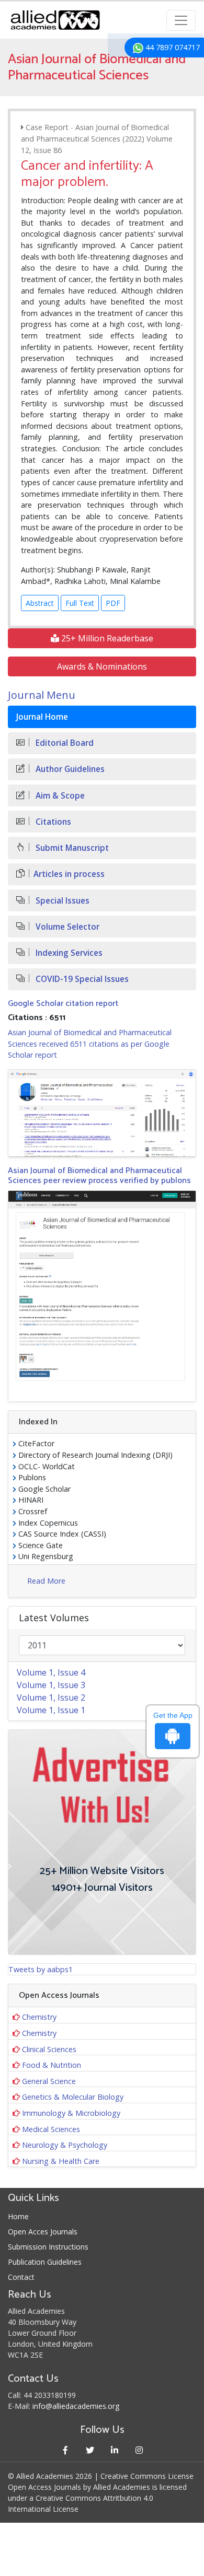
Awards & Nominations (102, 666)
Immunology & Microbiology (71, 2113)
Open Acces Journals (43, 2232)
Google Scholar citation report (63, 1004)
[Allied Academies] (55, 20)
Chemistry (39, 2017)
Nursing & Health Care (61, 2161)
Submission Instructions (48, 2247)
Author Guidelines (69, 769)
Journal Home (42, 717)
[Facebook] (65, 2450)
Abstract (40, 603)
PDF (113, 603)
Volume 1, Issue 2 (51, 1697)
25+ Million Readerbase (106, 638)
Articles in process (69, 874)
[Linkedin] (114, 2450)
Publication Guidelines (45, 2262)
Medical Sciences (51, 2129)
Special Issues (61, 901)
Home (18, 2216)
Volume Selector (66, 927)
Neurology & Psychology (65, 2145)
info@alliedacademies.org (76, 2406)
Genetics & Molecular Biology (73, 2097)
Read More (46, 1581)
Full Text (80, 603)
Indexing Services (68, 953)
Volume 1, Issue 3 (51, 1685)
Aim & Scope (59, 796)
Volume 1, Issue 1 (51, 1710)
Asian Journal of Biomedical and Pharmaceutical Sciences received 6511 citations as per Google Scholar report (90, 1044)
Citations (52, 822)
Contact (21, 2277)
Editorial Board (64, 743)
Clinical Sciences (49, 2049)
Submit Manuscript (71, 848)
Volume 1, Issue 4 (51, 1672)
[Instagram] (139, 2450)
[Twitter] (90, 2450)
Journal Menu (42, 695)
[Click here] (102, 1113)
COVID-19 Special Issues (81, 979)
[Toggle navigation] (181, 20)
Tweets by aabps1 (41, 1969)
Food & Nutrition (52, 2065)
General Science (49, 2081)
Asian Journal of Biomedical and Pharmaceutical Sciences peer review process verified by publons (99, 1176)
